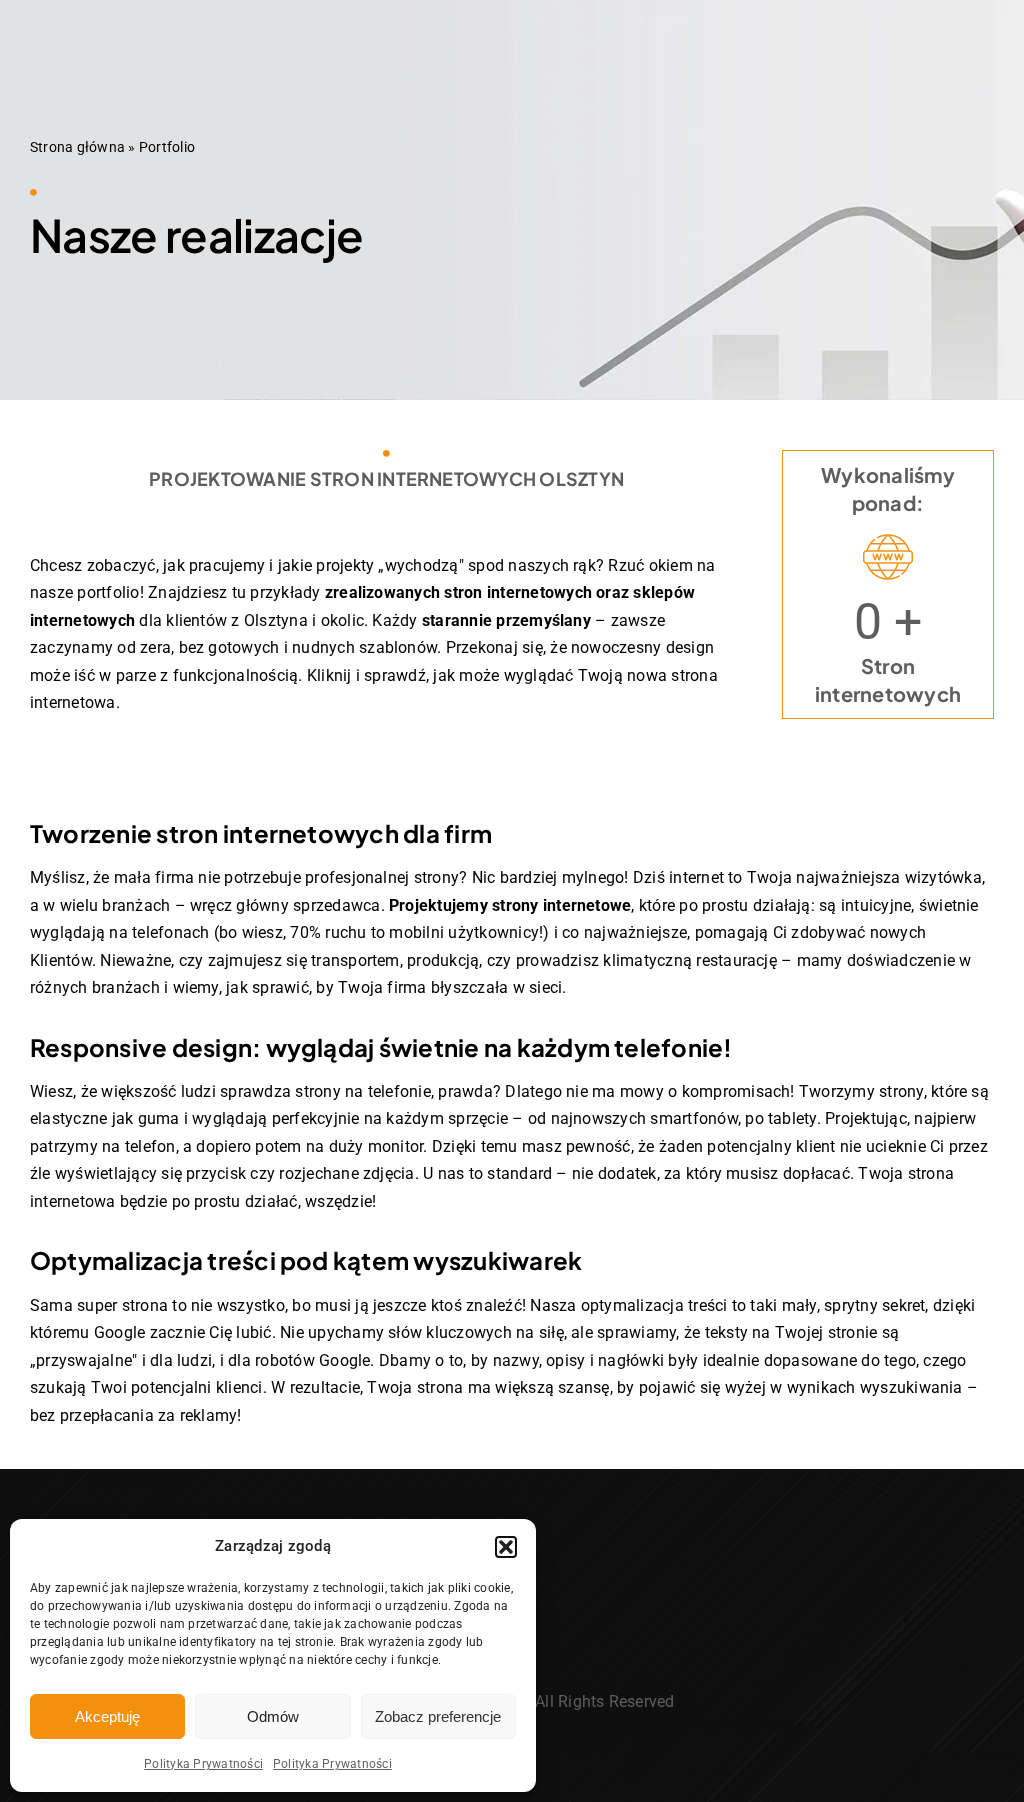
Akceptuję (107, 1716)
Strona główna (77, 147)
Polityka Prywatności (203, 1764)
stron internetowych (518, 592)
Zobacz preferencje (438, 1716)
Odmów (273, 1716)
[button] (506, 1547)
